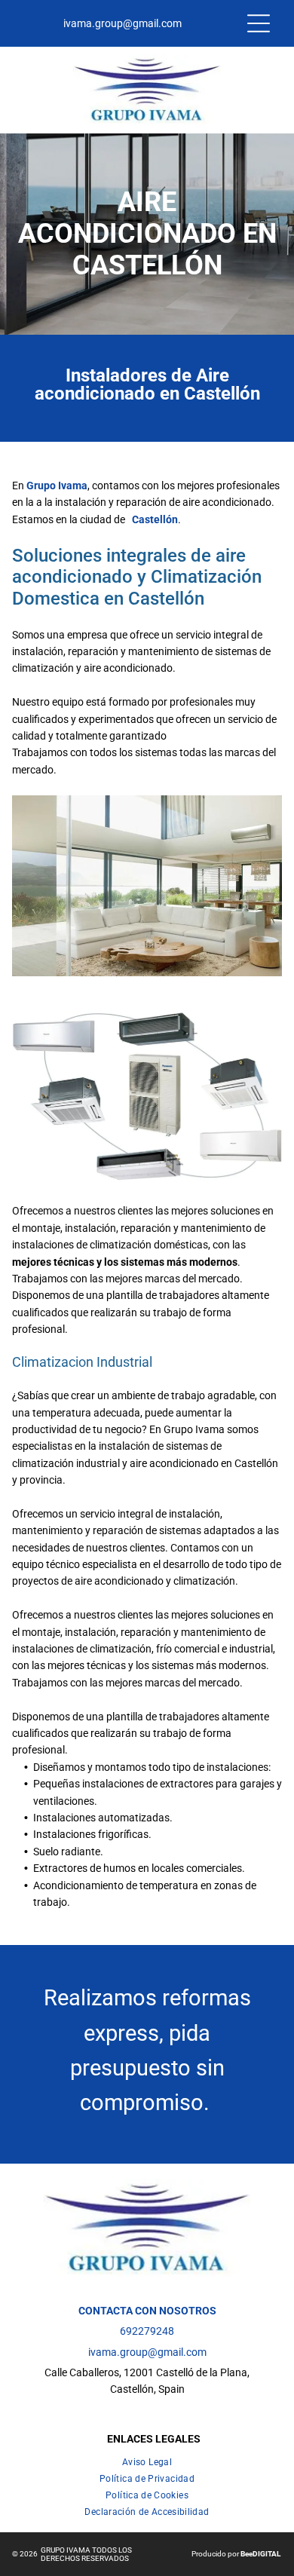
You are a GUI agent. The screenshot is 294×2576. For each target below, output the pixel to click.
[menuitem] (147, 2459)
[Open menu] (259, 23)
